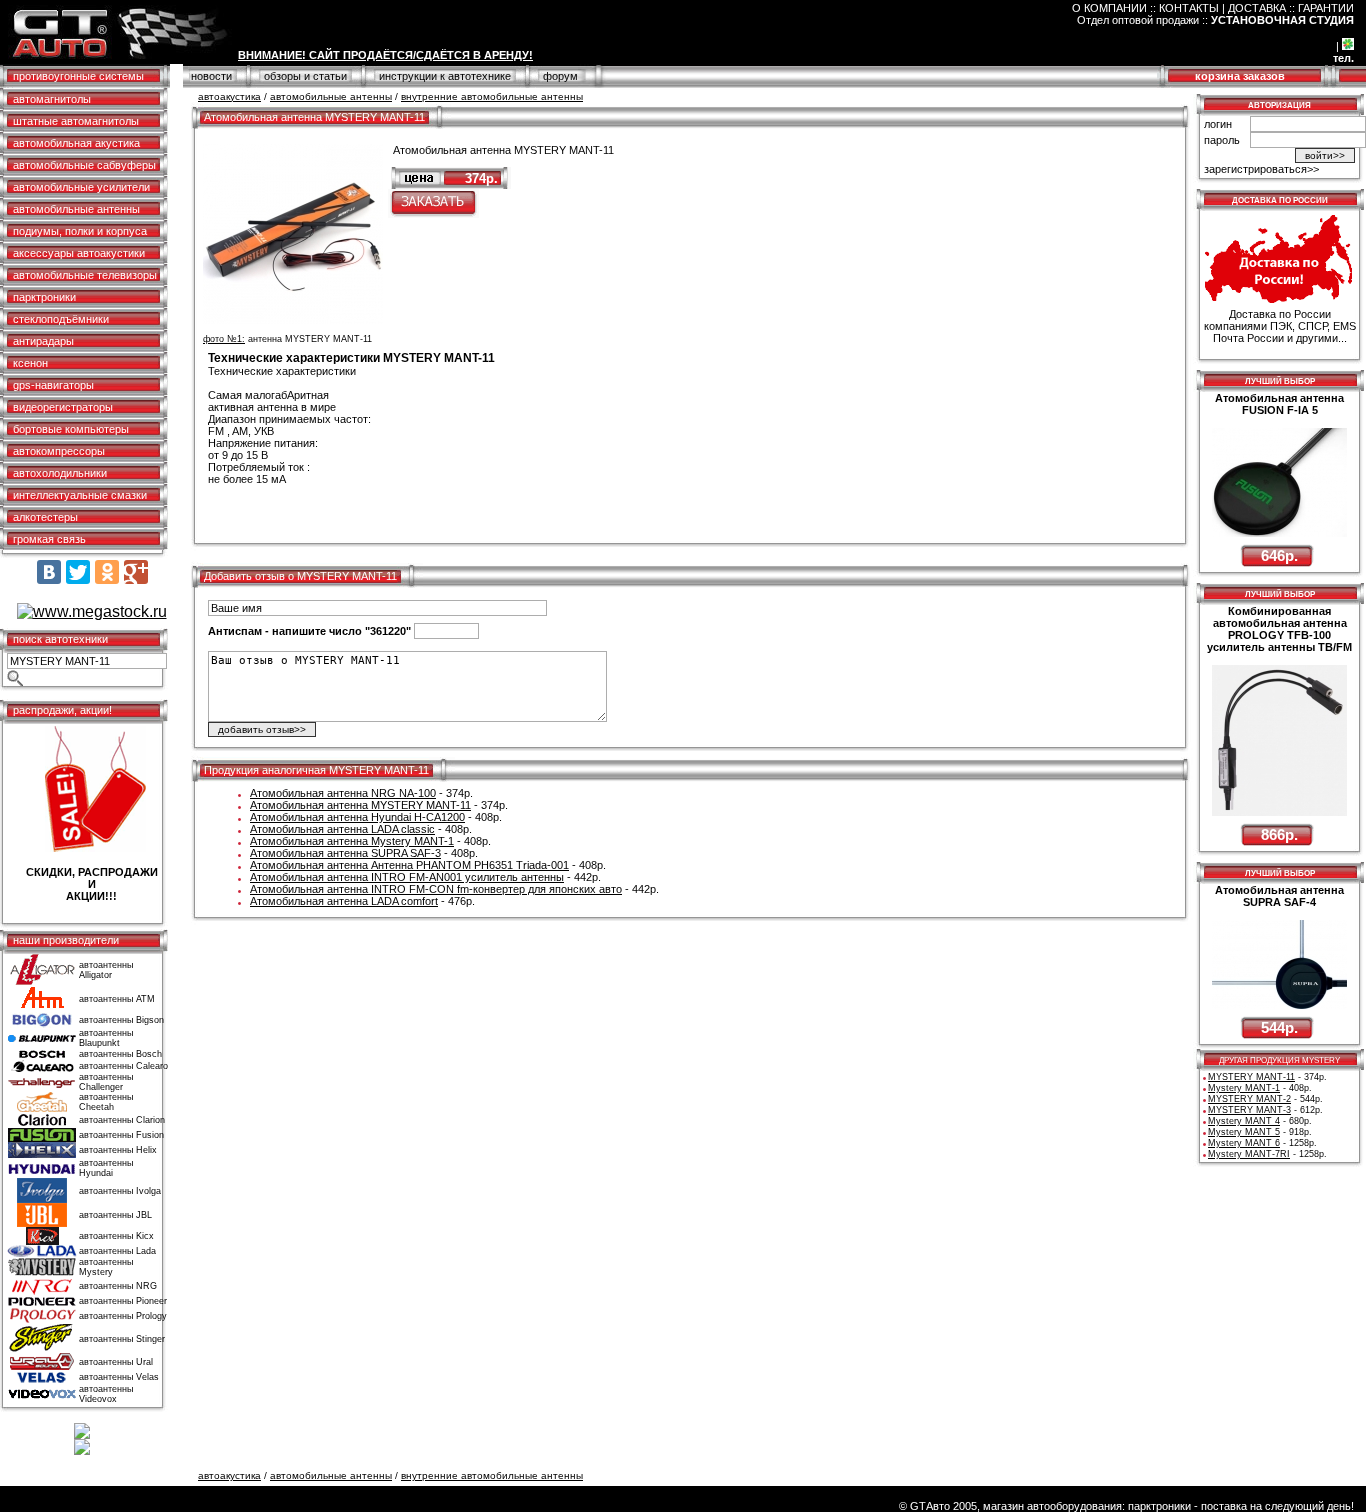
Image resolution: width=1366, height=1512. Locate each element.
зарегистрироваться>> (1261, 169)
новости (211, 76)
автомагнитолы (52, 99)
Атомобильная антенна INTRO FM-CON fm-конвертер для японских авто (436, 889)
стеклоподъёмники (61, 319)
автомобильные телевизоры (85, 275)
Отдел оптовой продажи (1138, 20)
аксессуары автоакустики (79, 253)
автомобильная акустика (76, 143)
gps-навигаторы (53, 385)
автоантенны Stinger (122, 1339)
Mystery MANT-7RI (1249, 1154)
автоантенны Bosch (120, 1054)
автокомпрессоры (59, 451)
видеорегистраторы (63, 407)
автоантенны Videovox (106, 1394)
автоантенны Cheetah (106, 1102)
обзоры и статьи (305, 76)
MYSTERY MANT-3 (1249, 1110)
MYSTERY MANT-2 (1249, 1099)
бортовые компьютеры (71, 429)
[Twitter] (78, 572)
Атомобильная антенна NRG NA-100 (343, 793)
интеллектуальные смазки (80, 495)
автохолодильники (60, 473)
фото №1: (224, 339)
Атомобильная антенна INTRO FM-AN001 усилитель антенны (407, 877)
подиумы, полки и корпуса (80, 231)
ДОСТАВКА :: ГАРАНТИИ (1291, 8)
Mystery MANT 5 (1244, 1132)
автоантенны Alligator (106, 970)
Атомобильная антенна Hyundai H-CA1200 (357, 817)
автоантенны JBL (115, 1215)
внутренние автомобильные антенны (492, 96)
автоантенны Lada (117, 1251)
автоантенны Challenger (106, 1082)
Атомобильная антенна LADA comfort (344, 901)
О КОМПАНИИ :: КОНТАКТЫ (1145, 8)
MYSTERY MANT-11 (1251, 1077)
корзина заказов (1240, 76)
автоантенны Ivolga (120, 1191)
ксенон (30, 363)
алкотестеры (45, 517)
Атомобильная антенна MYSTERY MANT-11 (360, 805)
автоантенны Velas (119, 1377)
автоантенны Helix (118, 1150)
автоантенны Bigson (121, 1020)
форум (560, 76)
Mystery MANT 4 (1244, 1121)
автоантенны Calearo (123, 1066)
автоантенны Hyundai (106, 1168)
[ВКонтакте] (49, 572)
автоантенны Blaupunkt (106, 1038)
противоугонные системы (78, 76)
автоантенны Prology (123, 1316)
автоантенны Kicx (116, 1236)
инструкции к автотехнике (445, 76)
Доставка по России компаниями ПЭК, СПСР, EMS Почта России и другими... (1280, 326)
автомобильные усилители (81, 187)
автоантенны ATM (117, 999)
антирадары (43, 341)
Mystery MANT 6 (1244, 1143)
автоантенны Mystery (106, 1267)
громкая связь (49, 539)
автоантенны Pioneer (123, 1301)
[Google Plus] (136, 572)
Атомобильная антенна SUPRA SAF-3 (345, 853)
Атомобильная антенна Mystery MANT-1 (352, 841)
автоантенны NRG (118, 1286)
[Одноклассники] (107, 572)
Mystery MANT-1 (1244, 1088)
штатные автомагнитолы (76, 121)
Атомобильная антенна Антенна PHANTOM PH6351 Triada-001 (409, 865)
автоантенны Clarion (122, 1120)
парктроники (44, 297)
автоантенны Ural (116, 1362)
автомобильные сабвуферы (84, 165)
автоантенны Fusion (121, 1135)
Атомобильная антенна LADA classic (342, 829)
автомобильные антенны (76, 209)
